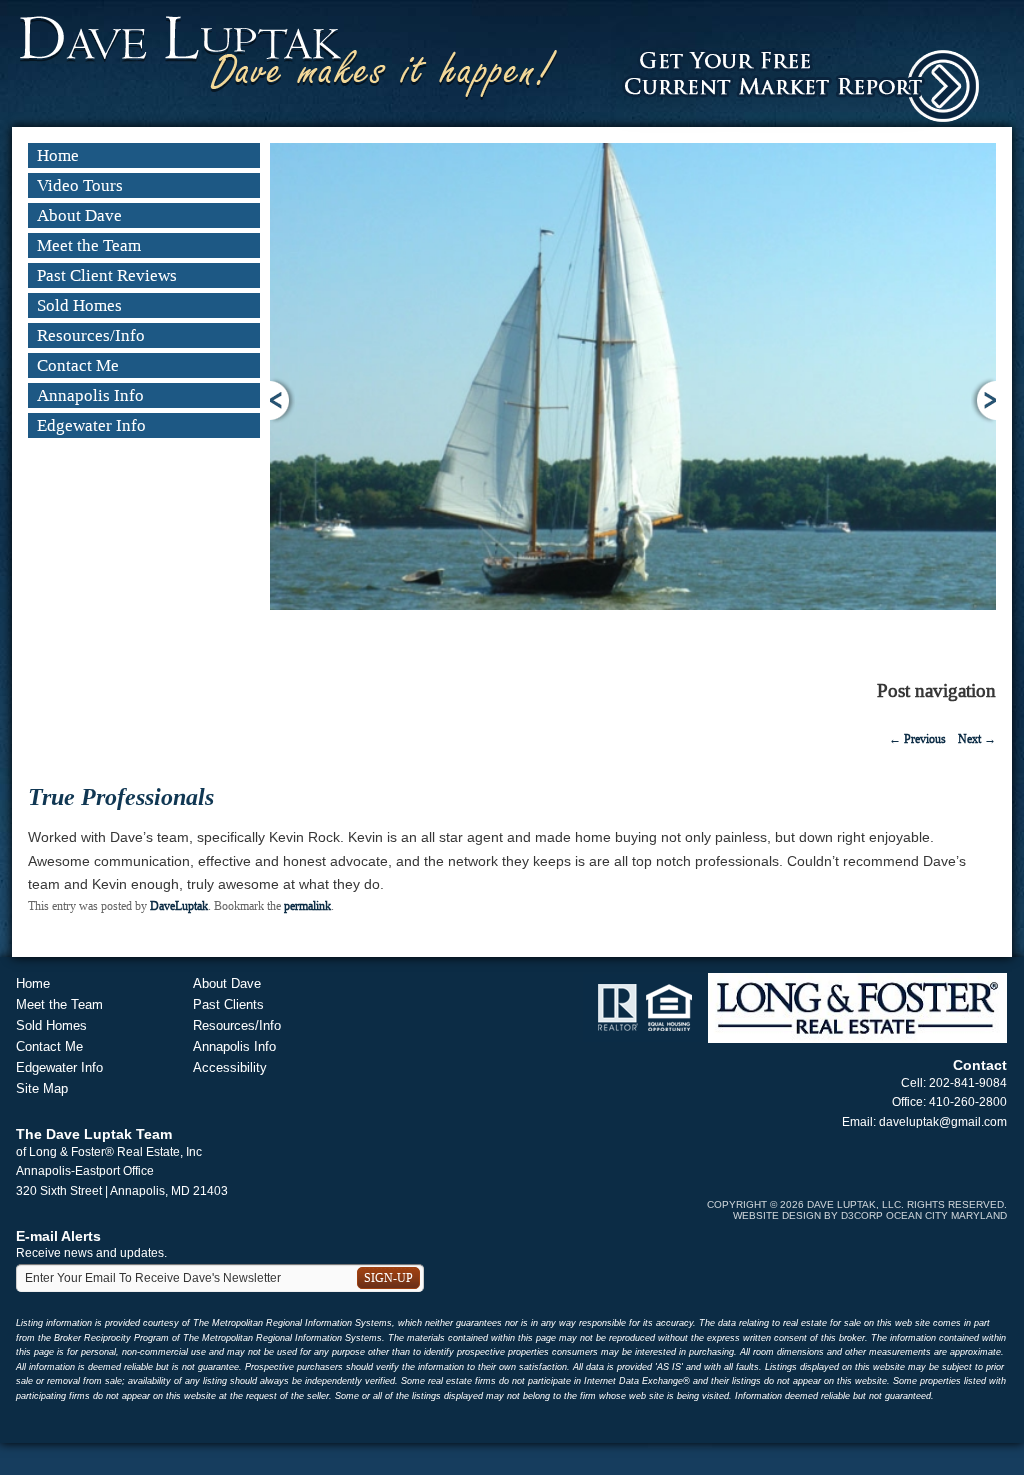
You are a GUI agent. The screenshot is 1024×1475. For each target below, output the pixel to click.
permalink (307, 906)
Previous (282, 400)
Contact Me (78, 365)
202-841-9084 (968, 1083)
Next (983, 400)
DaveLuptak (179, 906)
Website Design (777, 1215)
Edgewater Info (91, 425)
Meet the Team (89, 245)
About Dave (79, 215)
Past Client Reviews (107, 275)
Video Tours (80, 185)
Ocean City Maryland (946, 1215)
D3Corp (862, 1215)
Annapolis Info (90, 395)
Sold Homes (79, 305)
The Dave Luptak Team (94, 1134)
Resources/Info (91, 335)
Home (58, 155)
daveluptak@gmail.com (943, 1122)
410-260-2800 (968, 1102)
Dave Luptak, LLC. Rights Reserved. (907, 1204)
